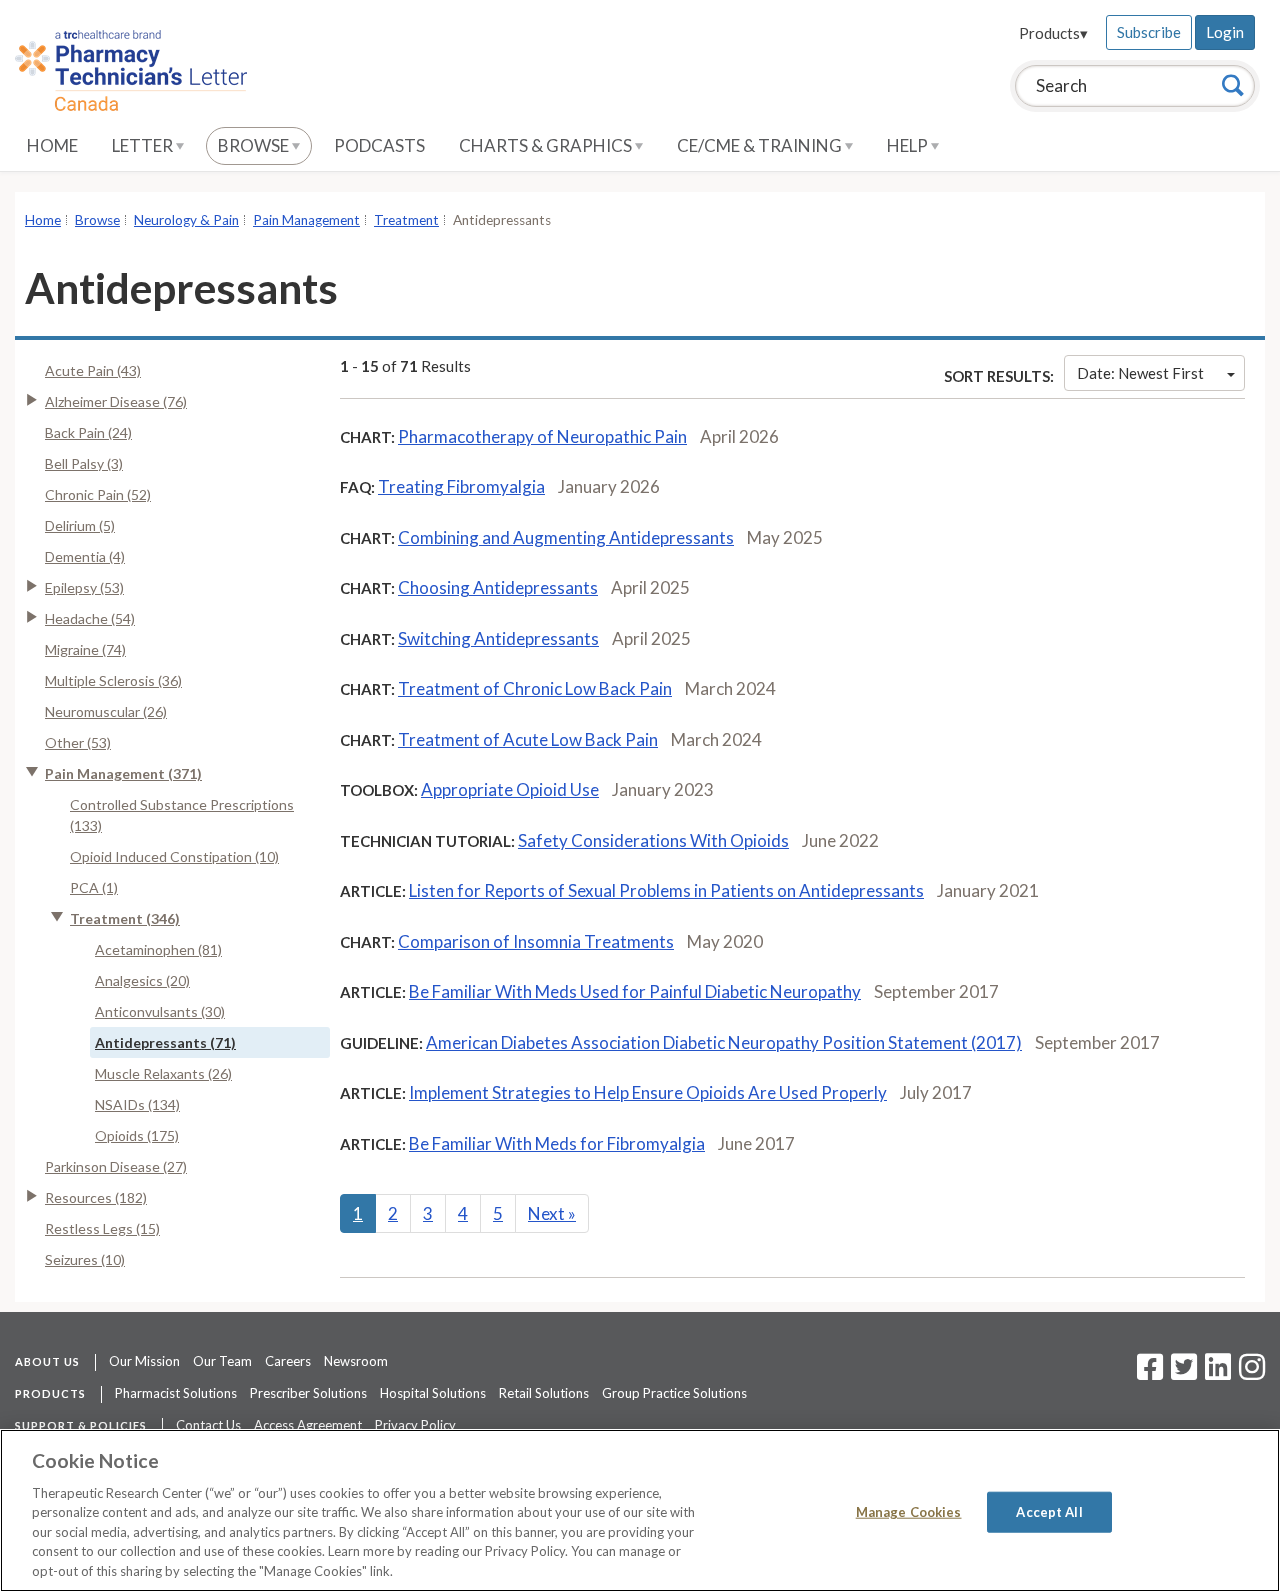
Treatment (406, 220)
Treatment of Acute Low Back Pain (528, 739)
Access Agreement (308, 1425)
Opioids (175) (137, 1135)
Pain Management (306, 220)
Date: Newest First (1140, 373)
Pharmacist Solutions (176, 1393)
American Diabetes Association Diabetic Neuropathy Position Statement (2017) (724, 1042)
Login (1225, 32)
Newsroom (356, 1361)
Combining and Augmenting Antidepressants (566, 537)
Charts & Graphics (547, 145)
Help (909, 145)
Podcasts (379, 145)
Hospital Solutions (433, 1393)
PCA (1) (94, 887)
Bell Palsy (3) (84, 463)
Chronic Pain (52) (98, 494)
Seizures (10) (85, 1259)
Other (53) (78, 742)
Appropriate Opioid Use (510, 789)
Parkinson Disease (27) (116, 1166)
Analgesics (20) (142, 980)
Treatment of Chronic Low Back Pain (535, 688)
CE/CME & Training (761, 145)
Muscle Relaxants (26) (163, 1073)
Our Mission (144, 1361)
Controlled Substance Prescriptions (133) (182, 815)
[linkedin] (1218, 1373)
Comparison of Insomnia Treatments (536, 941)
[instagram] (1252, 1373)
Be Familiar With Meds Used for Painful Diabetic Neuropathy (635, 991)
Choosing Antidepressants (498, 587)
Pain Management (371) (123, 773)
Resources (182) (96, 1197)
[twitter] (1181, 1373)
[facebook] (1150, 1373)
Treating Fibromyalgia (461, 486)
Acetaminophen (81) (158, 949)
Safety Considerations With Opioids (653, 840)
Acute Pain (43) (93, 370)
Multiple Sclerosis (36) (113, 680)
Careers (288, 1361)
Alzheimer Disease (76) (116, 401)
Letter (144, 145)
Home (52, 145)
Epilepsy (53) (84, 587)
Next (552, 1213)
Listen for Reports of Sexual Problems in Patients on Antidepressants (666, 890)
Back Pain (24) (88, 432)
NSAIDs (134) (137, 1104)
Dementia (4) (85, 556)
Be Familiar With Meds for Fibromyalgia (557, 1143)
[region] (640, 1510)
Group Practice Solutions (674, 1393)
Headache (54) (90, 618)
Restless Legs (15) (102, 1228)
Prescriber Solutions (308, 1393)
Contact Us (208, 1425)
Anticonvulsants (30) (160, 1011)
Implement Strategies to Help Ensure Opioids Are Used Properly (648, 1092)
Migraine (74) (85, 649)
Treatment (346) (125, 918)
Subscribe (1149, 32)
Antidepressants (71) (165, 1042)
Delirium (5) (80, 525)
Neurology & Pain (186, 220)
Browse (255, 145)
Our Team (222, 1361)
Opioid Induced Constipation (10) (174, 856)
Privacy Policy (415, 1425)
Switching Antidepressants (498, 638)
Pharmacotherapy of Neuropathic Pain (542, 436)
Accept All (1049, 1511)
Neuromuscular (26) (106, 711)
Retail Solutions (544, 1393)
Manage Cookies (909, 1511)
